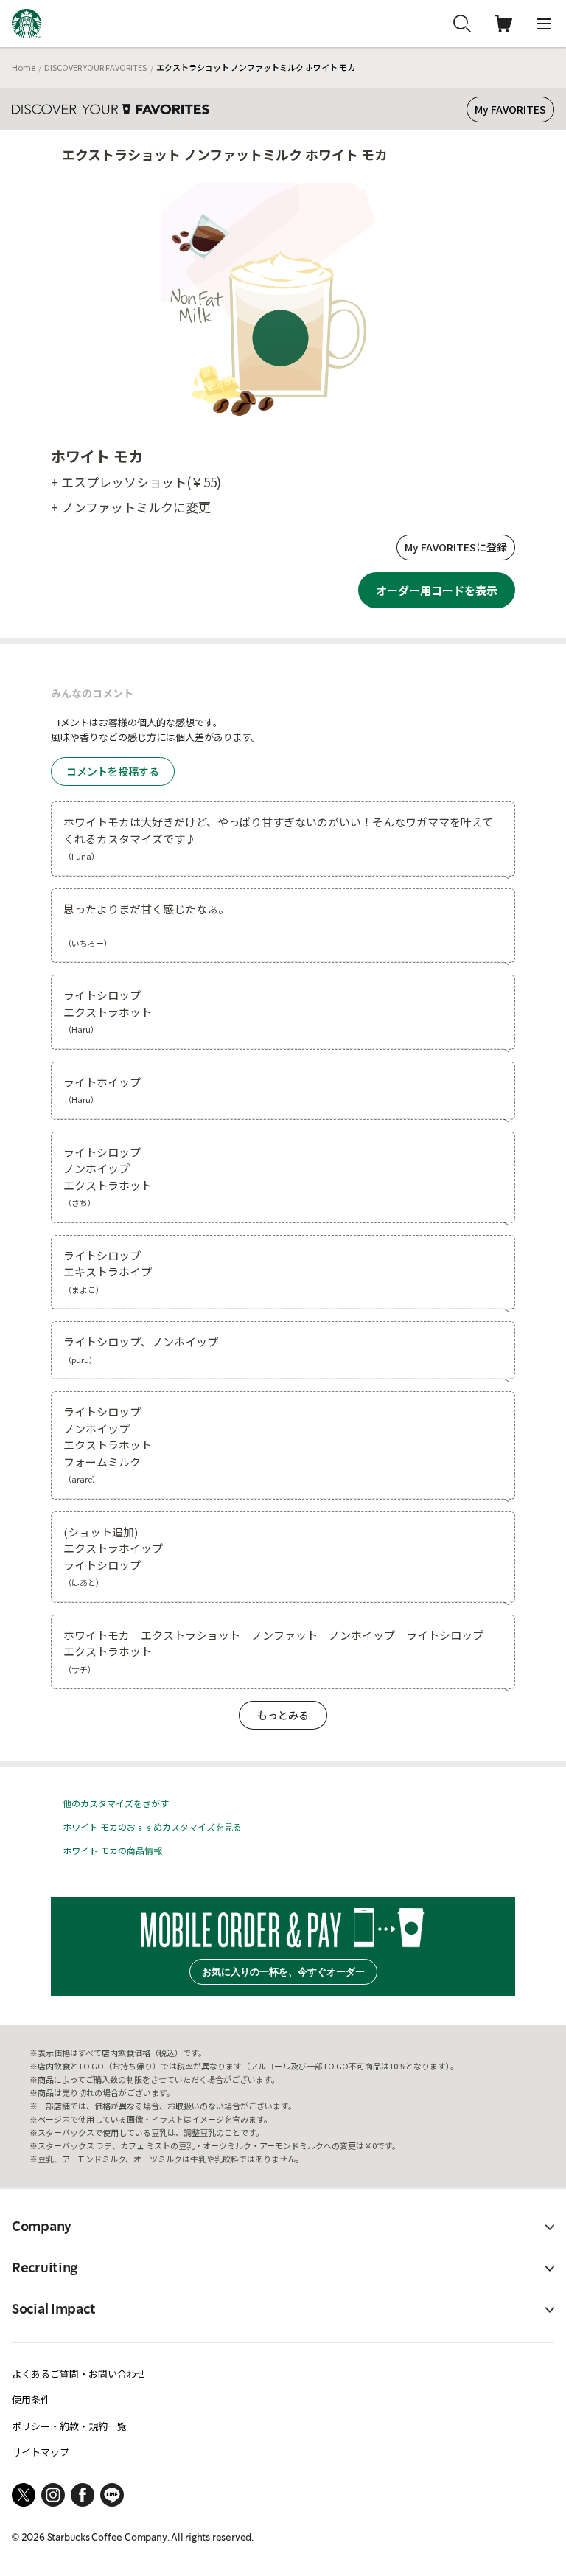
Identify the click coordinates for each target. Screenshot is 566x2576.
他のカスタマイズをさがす (116, 1803)
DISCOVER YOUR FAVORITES (95, 67)
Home (24, 67)
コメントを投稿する (113, 771)
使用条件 (31, 2399)
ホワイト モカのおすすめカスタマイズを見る (152, 1827)
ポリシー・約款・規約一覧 (69, 2426)
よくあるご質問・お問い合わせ (79, 2374)
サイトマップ (41, 2452)
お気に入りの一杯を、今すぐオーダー (283, 1972)
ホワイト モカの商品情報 (112, 1850)
